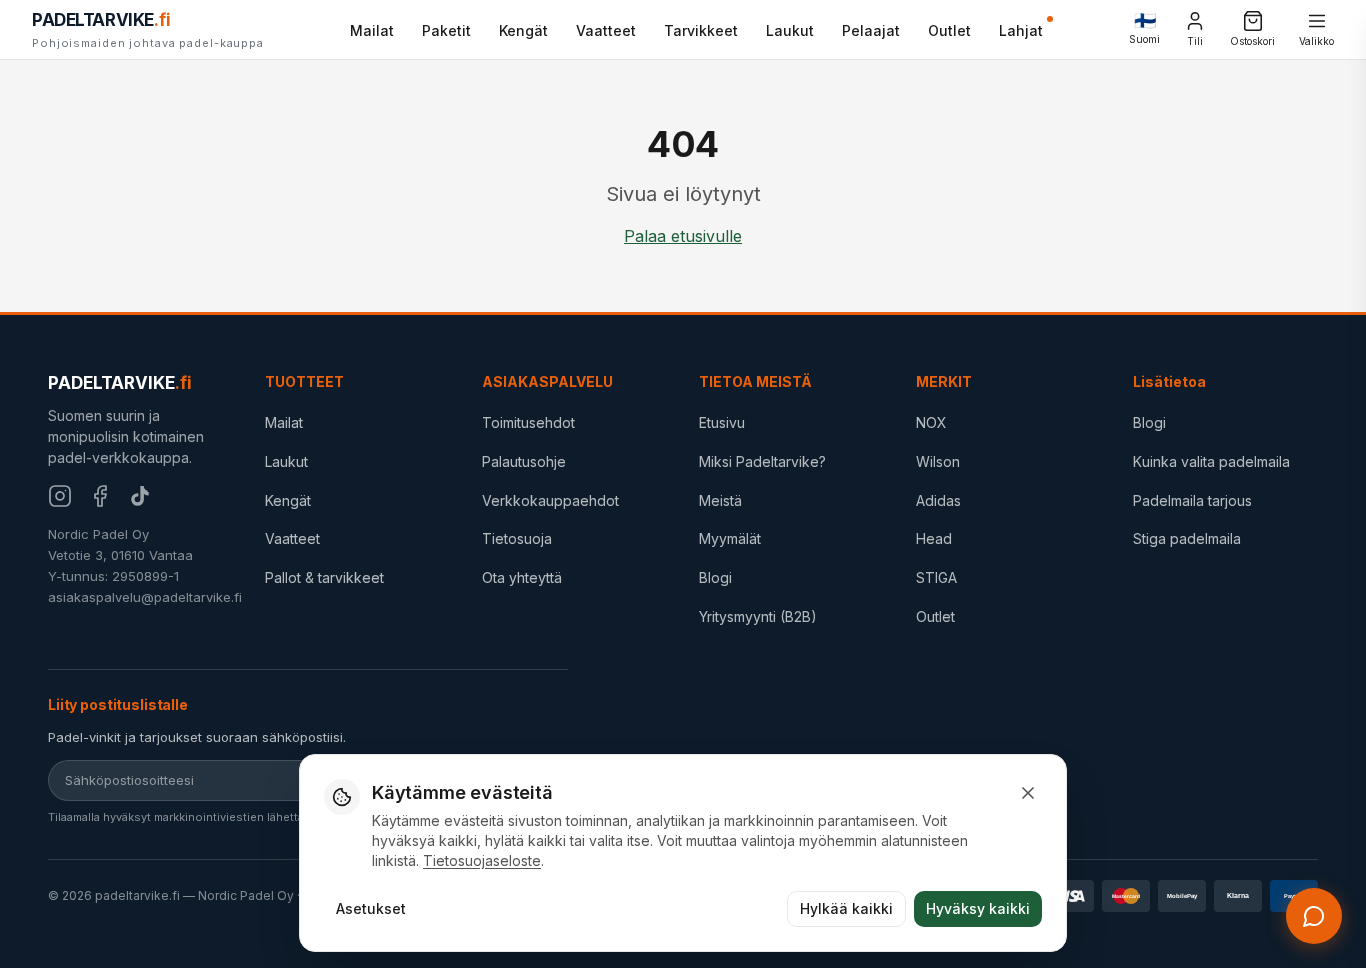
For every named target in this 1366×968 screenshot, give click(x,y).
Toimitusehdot (528, 422)
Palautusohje (524, 461)
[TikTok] (140, 496)
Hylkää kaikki (846, 908)
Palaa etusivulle (683, 236)
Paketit (446, 30)
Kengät (523, 30)
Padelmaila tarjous (1192, 500)
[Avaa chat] (1314, 916)
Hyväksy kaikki (978, 908)
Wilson (938, 461)
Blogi (715, 577)
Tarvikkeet (701, 30)
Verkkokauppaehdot (550, 500)
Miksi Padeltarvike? (762, 461)
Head (934, 538)
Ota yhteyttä (522, 577)
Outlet (949, 30)
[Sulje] (1028, 793)
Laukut (790, 30)
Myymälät (730, 538)
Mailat (372, 30)
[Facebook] (100, 496)
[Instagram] (60, 496)
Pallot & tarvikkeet (324, 577)
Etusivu (722, 422)
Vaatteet (606, 30)
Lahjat (1021, 30)
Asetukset (371, 908)
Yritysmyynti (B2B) (758, 616)
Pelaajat (871, 30)
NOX (931, 422)
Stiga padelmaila (1187, 538)
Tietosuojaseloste (482, 860)
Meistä (720, 500)
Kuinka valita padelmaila (1211, 461)
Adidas (938, 500)
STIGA (936, 577)
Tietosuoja (517, 538)
